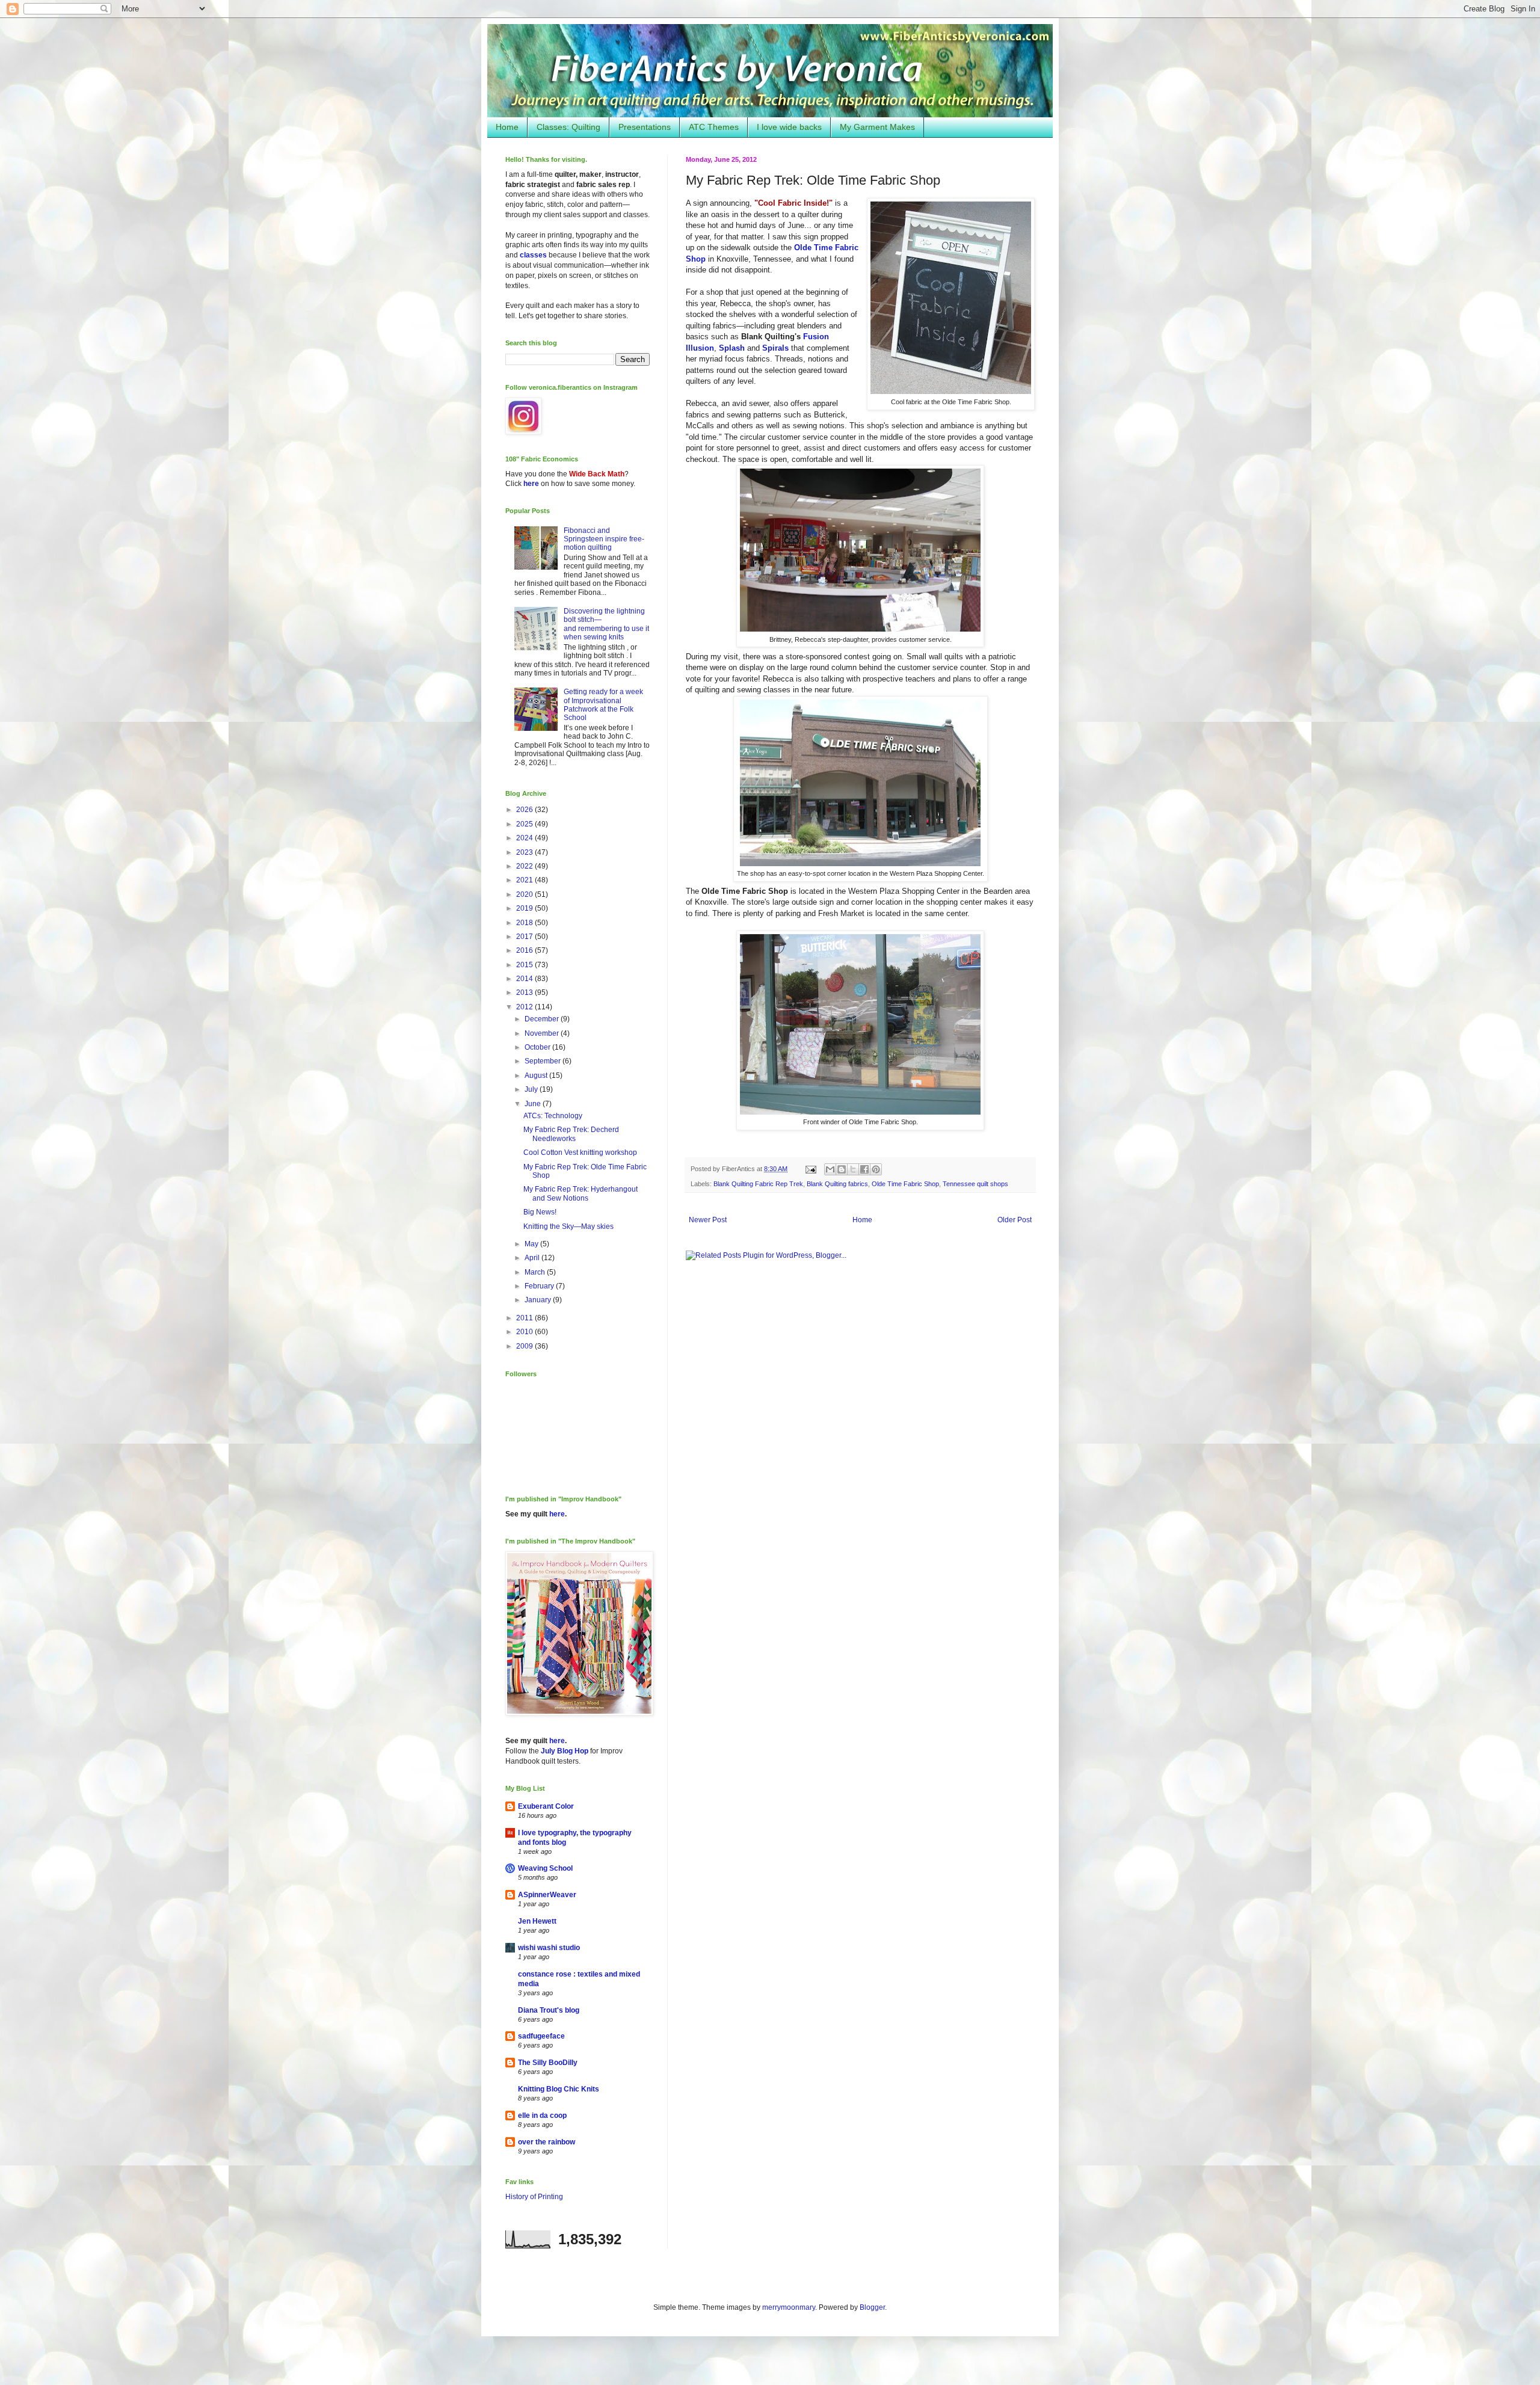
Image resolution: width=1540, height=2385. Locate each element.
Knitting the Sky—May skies (568, 1226)
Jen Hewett (537, 1921)
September (544, 1061)
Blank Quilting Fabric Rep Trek (758, 1184)
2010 (525, 1332)
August (537, 1076)
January (539, 1300)
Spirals (775, 348)
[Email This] (830, 1169)
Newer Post (708, 1220)
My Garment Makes (877, 127)
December (543, 1019)
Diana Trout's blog (549, 2010)
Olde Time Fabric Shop (905, 1184)
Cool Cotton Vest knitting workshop (580, 1152)
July (532, 1089)
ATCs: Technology (553, 1116)
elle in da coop (542, 2116)
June (534, 1104)
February (540, 1286)
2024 (525, 838)
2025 (525, 824)
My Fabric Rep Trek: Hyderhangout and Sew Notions (581, 1193)
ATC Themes (714, 127)
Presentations (645, 127)
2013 (525, 992)
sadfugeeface (541, 2036)
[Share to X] (853, 1169)
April (533, 1258)
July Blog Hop (565, 1751)
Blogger (872, 2307)
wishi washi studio (549, 1948)
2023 (525, 852)
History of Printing (534, 2197)
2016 (525, 950)
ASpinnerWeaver (547, 1895)
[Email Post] (810, 1169)
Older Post (1015, 1220)
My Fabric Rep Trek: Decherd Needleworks (571, 1134)
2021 (525, 880)
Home (507, 127)
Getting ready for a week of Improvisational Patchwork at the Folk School (603, 705)
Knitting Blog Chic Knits (559, 2089)
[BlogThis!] (842, 1169)
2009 (525, 1346)
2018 (525, 923)
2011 (525, 1318)
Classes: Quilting (568, 127)
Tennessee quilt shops (975, 1184)
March (536, 1272)
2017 (525, 937)
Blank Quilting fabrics (837, 1184)
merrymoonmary (789, 2307)
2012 (525, 1007)
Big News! (540, 1212)
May (532, 1244)
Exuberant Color (546, 1806)
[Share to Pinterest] (876, 1169)
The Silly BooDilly (548, 2063)
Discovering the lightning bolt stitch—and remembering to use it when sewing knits (606, 624)
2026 (525, 810)
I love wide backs (789, 127)
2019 (525, 908)
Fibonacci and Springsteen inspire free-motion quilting (604, 539)
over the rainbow (547, 2142)
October (538, 1047)
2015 (525, 965)
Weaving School (545, 1868)
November (543, 1033)
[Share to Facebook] (864, 1169)
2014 (525, 979)
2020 (525, 894)
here (531, 484)
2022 (525, 866)
